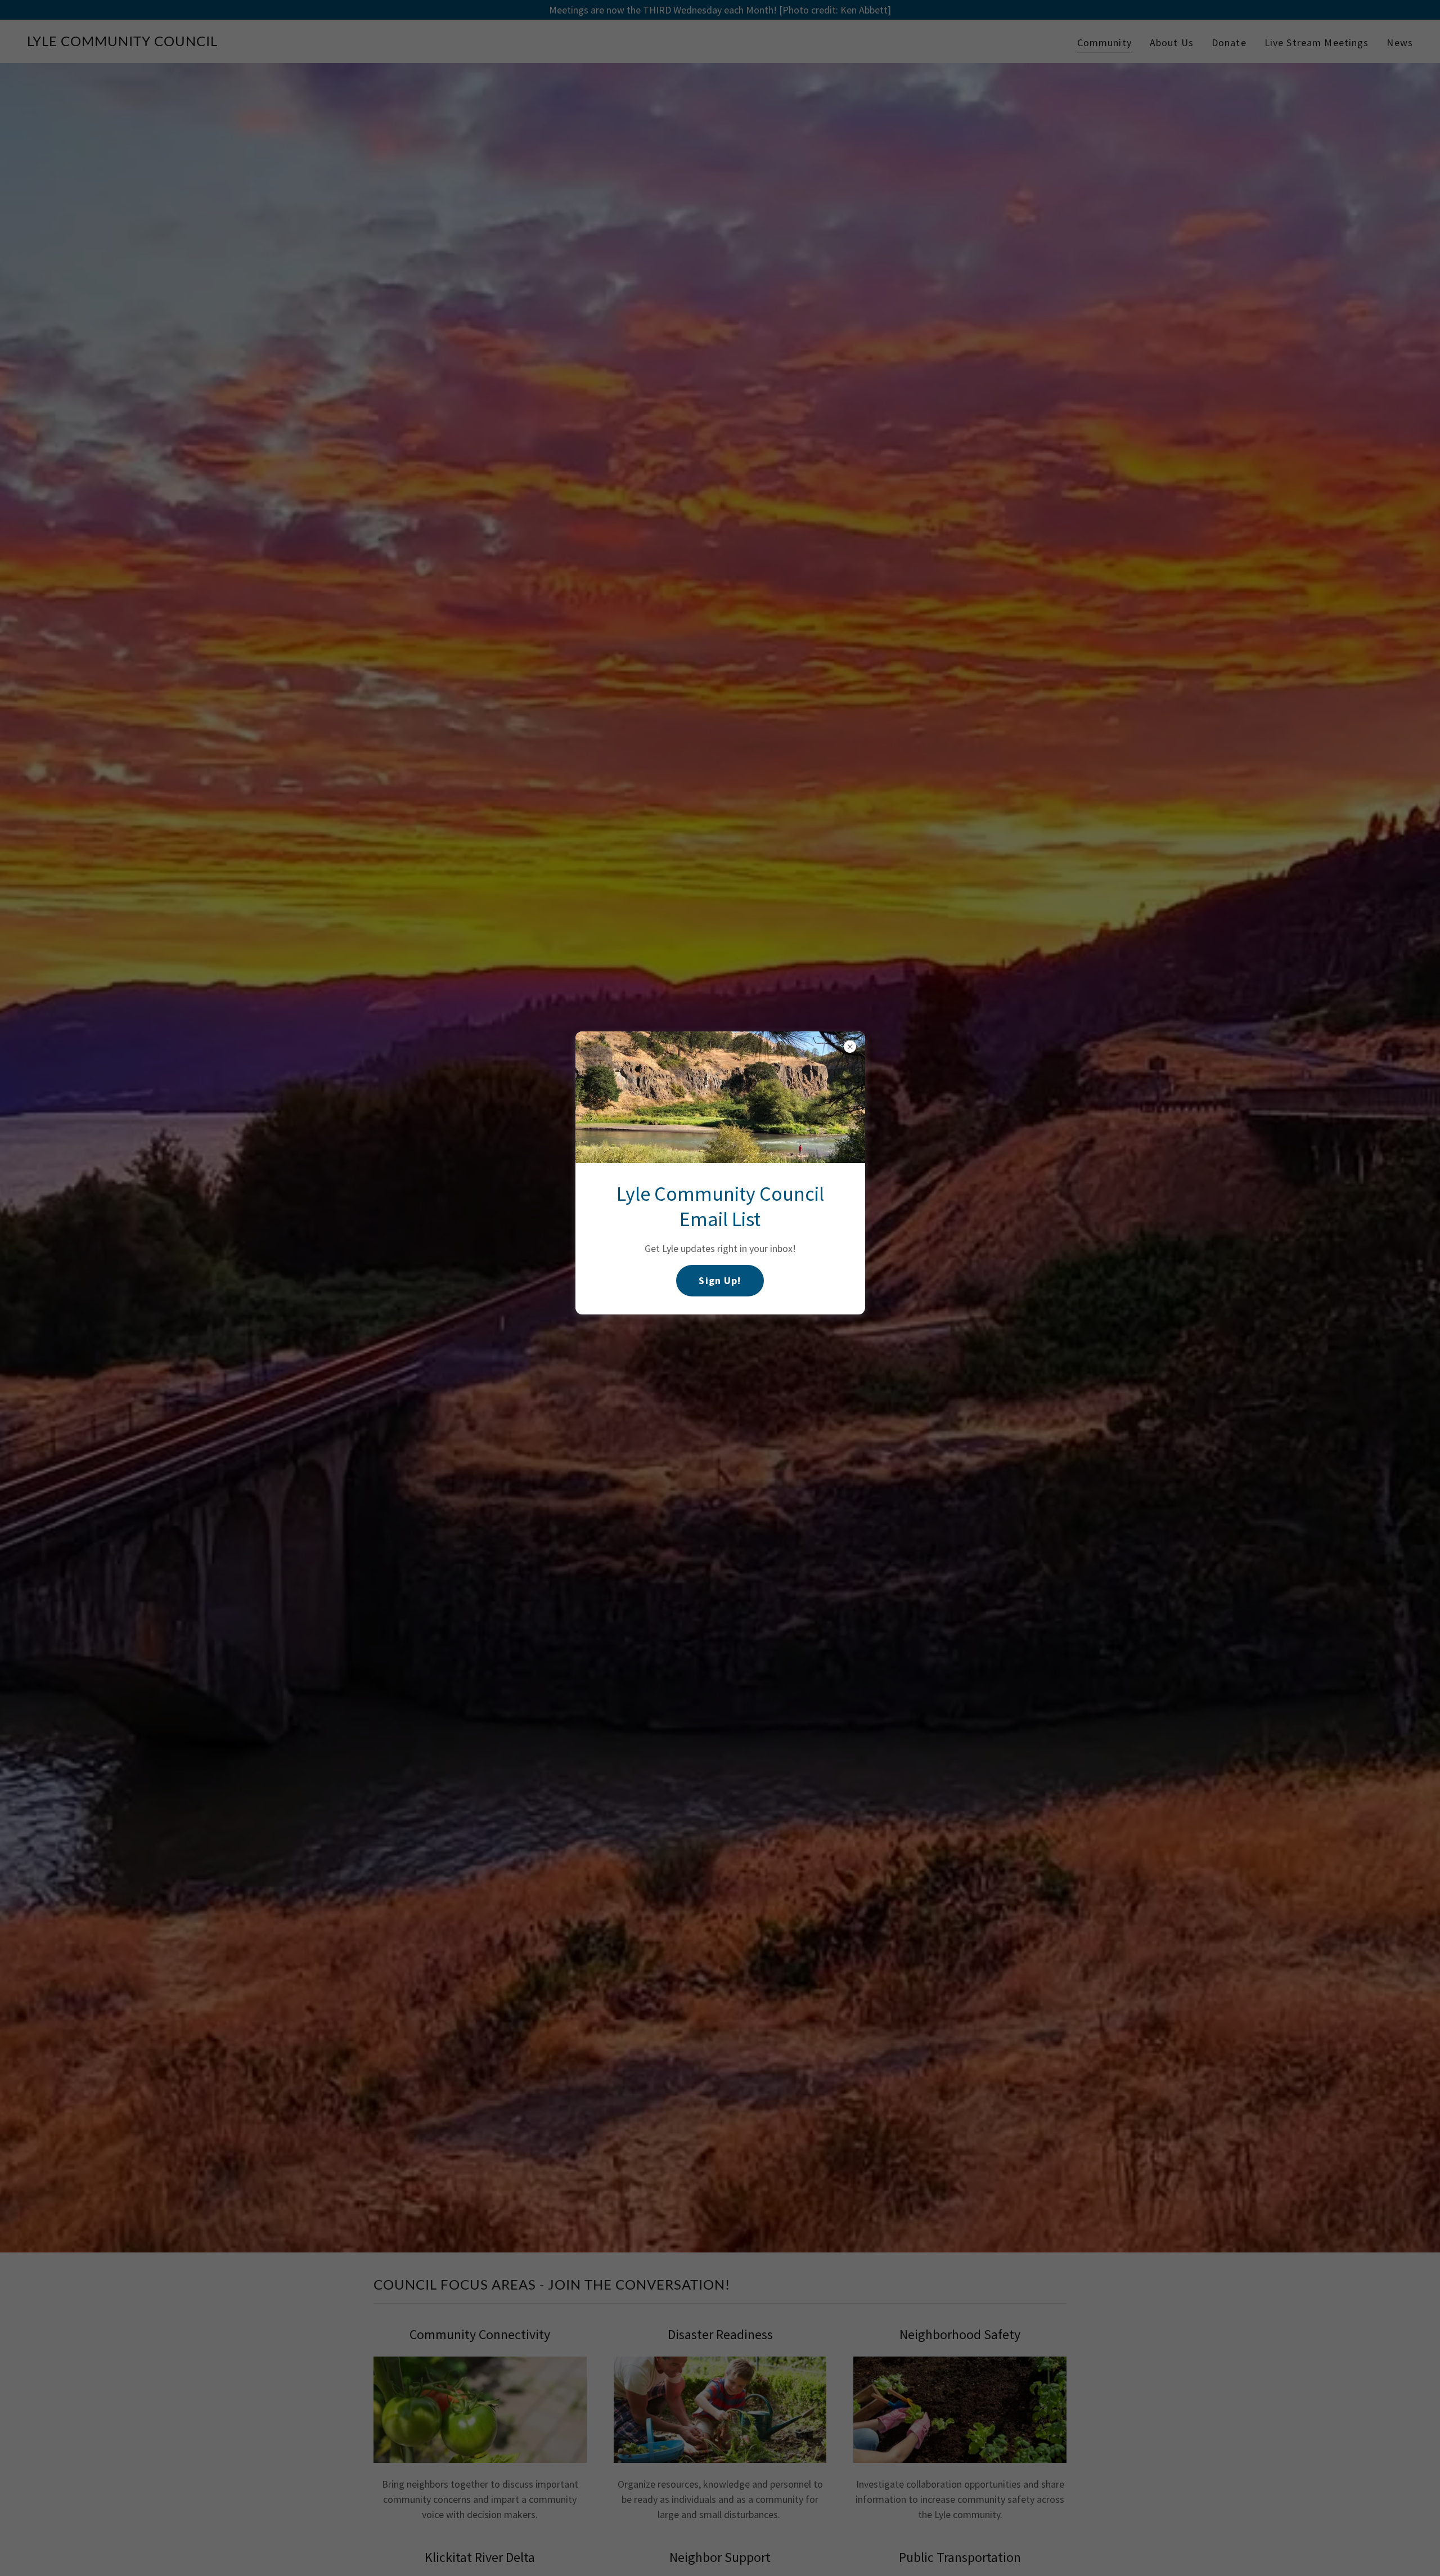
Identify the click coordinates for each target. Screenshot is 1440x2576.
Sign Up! (720, 1280)
